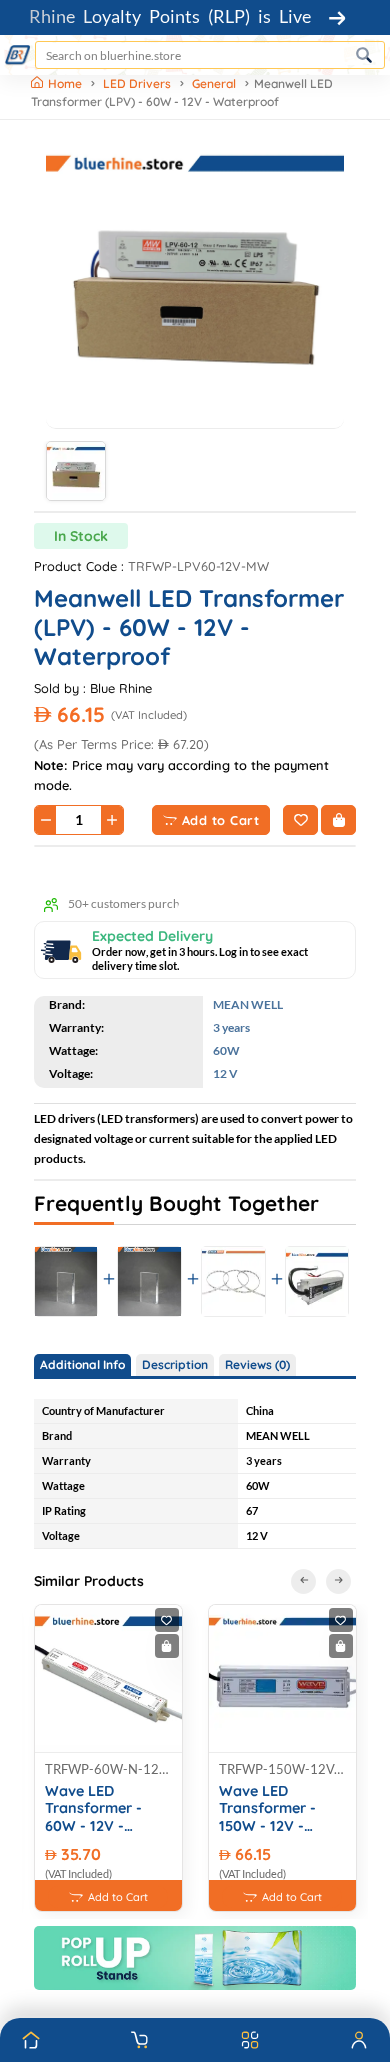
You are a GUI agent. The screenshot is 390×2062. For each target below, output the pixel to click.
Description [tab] (175, 1364)
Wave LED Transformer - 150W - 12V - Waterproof (267, 1809)
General (214, 83)
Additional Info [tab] (82, 1364)
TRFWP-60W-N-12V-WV (108, 1769)
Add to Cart (221, 820)
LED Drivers (137, 83)
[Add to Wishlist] (300, 820)
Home (66, 83)
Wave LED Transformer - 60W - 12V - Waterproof (93, 1809)
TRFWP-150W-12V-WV (282, 1769)
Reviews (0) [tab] (257, 1364)
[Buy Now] (338, 820)
